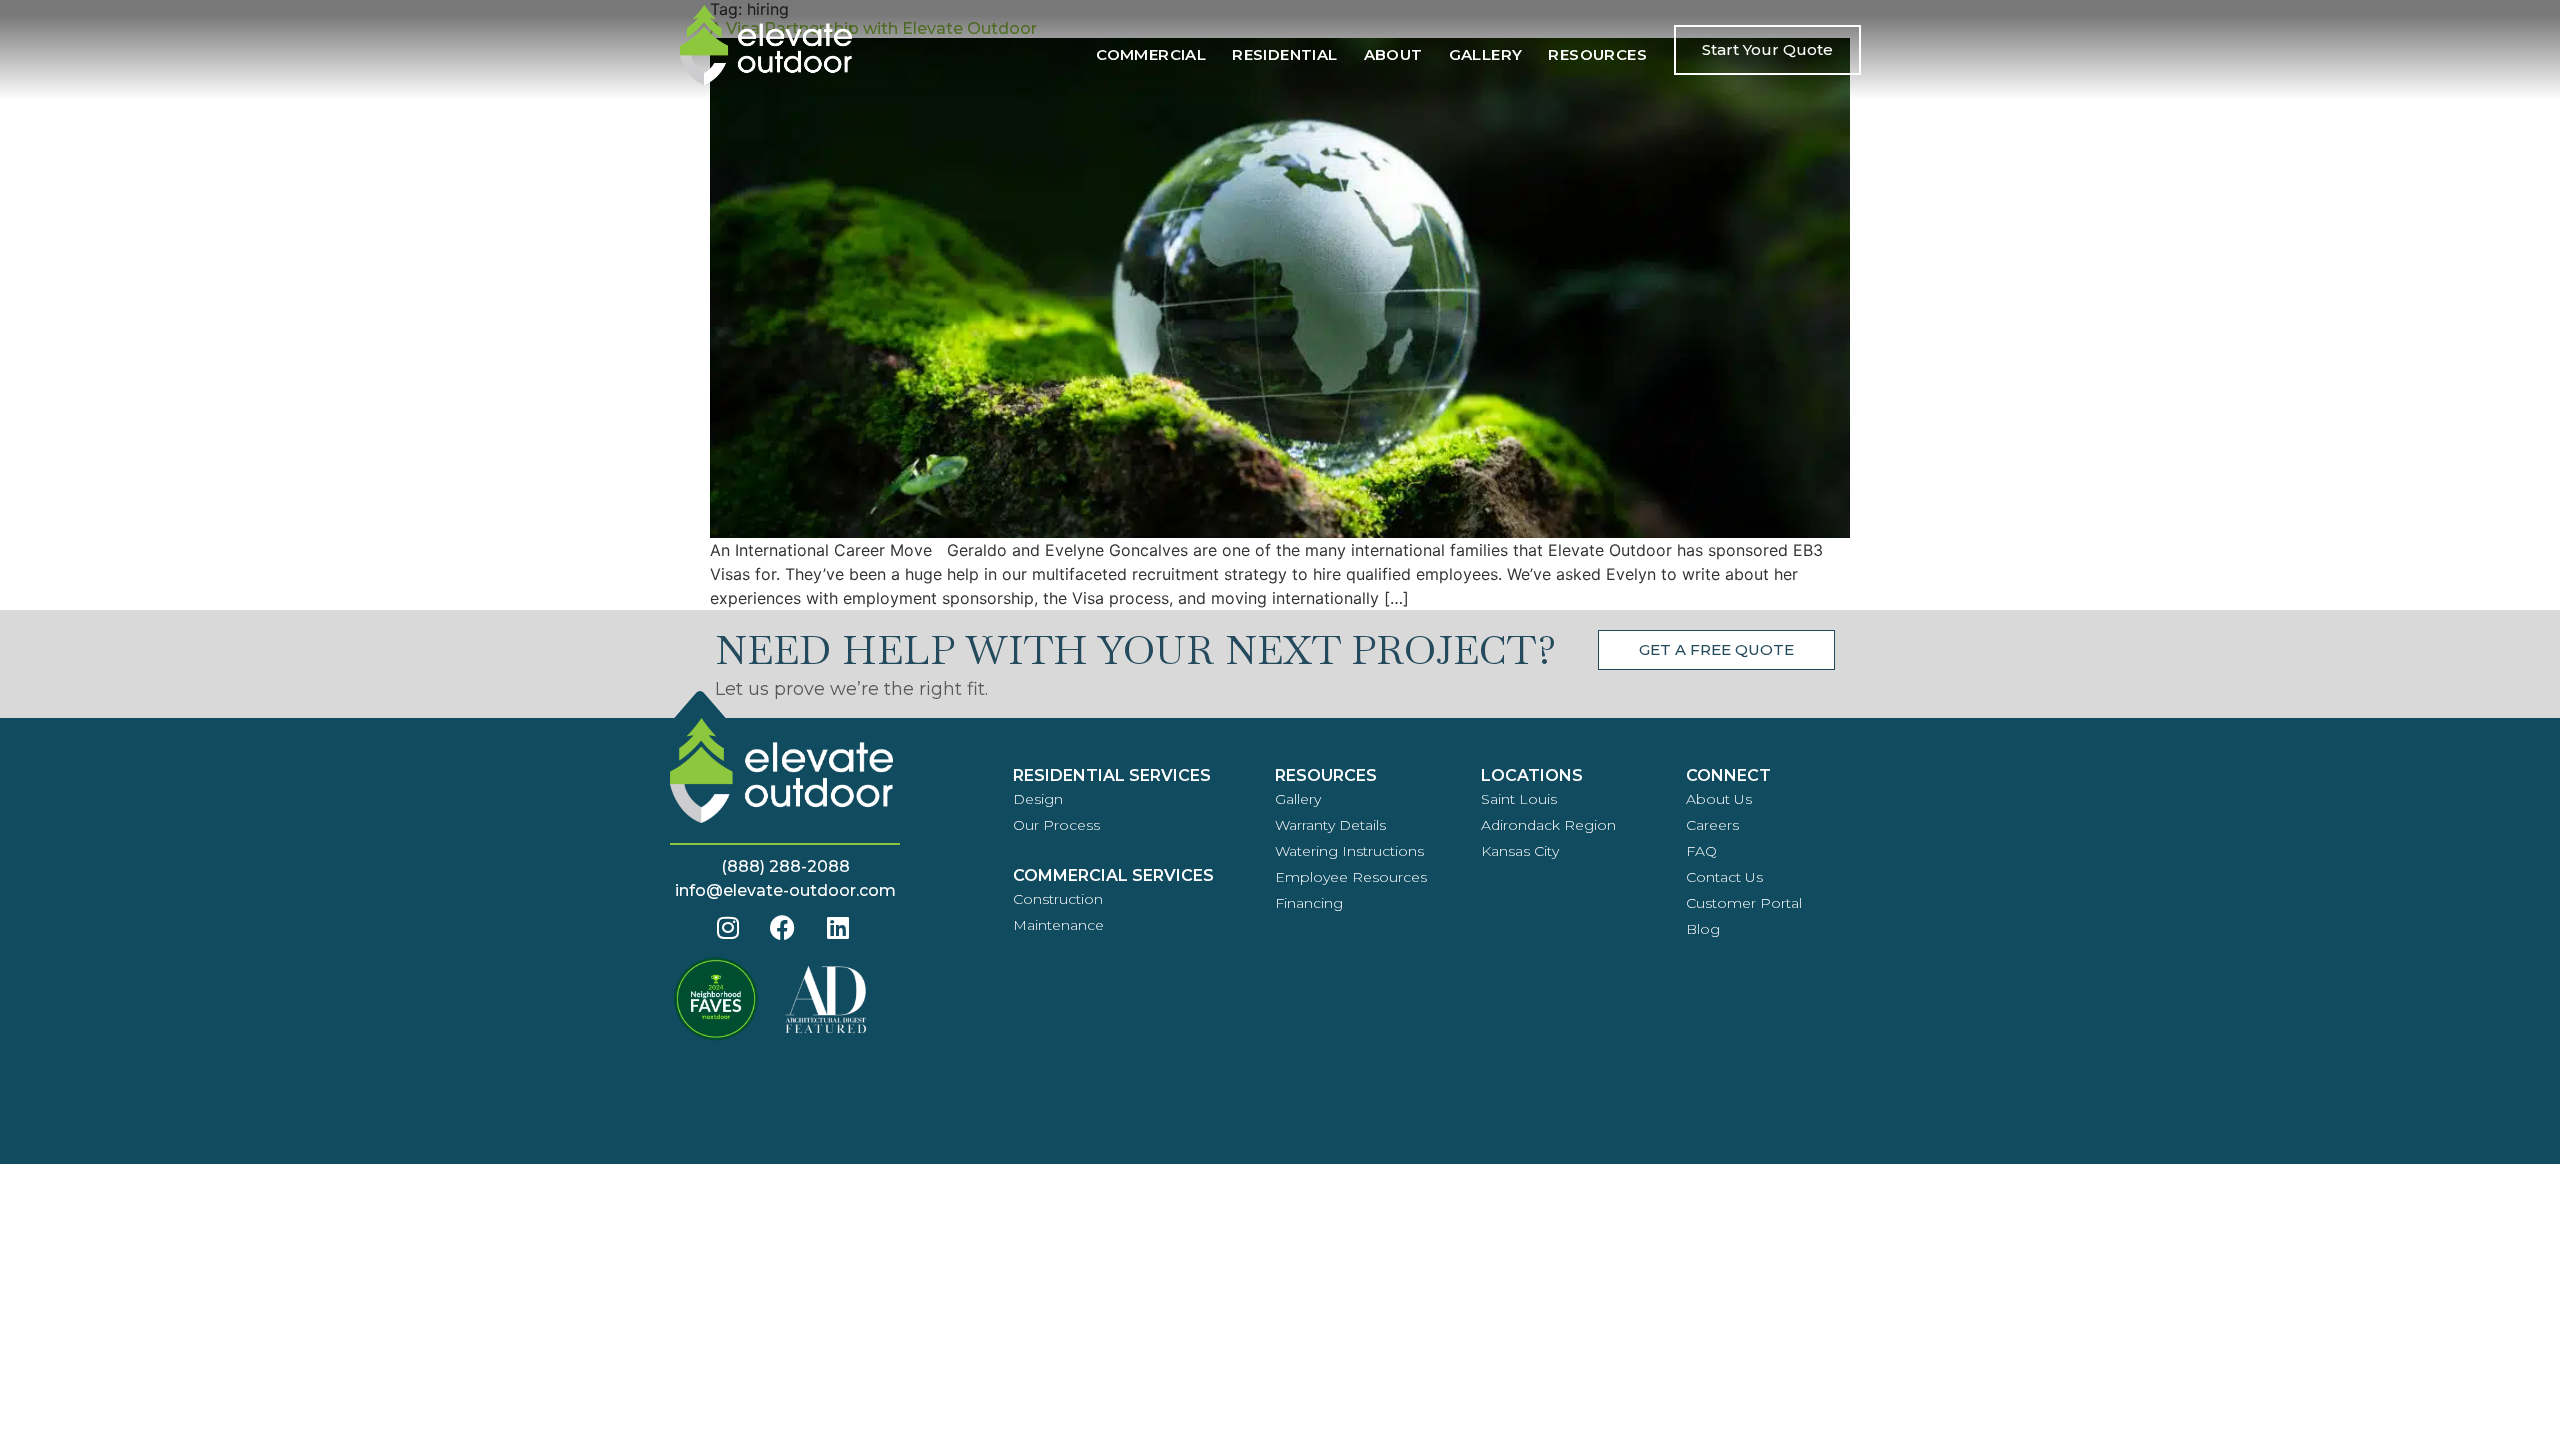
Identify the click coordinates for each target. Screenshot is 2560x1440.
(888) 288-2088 (785, 866)
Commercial (1151, 54)
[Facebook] (783, 928)
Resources (1597, 54)
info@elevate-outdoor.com (785, 890)
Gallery (1486, 54)
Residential (1284, 54)
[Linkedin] (838, 928)
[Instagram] (728, 928)
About (1393, 54)
